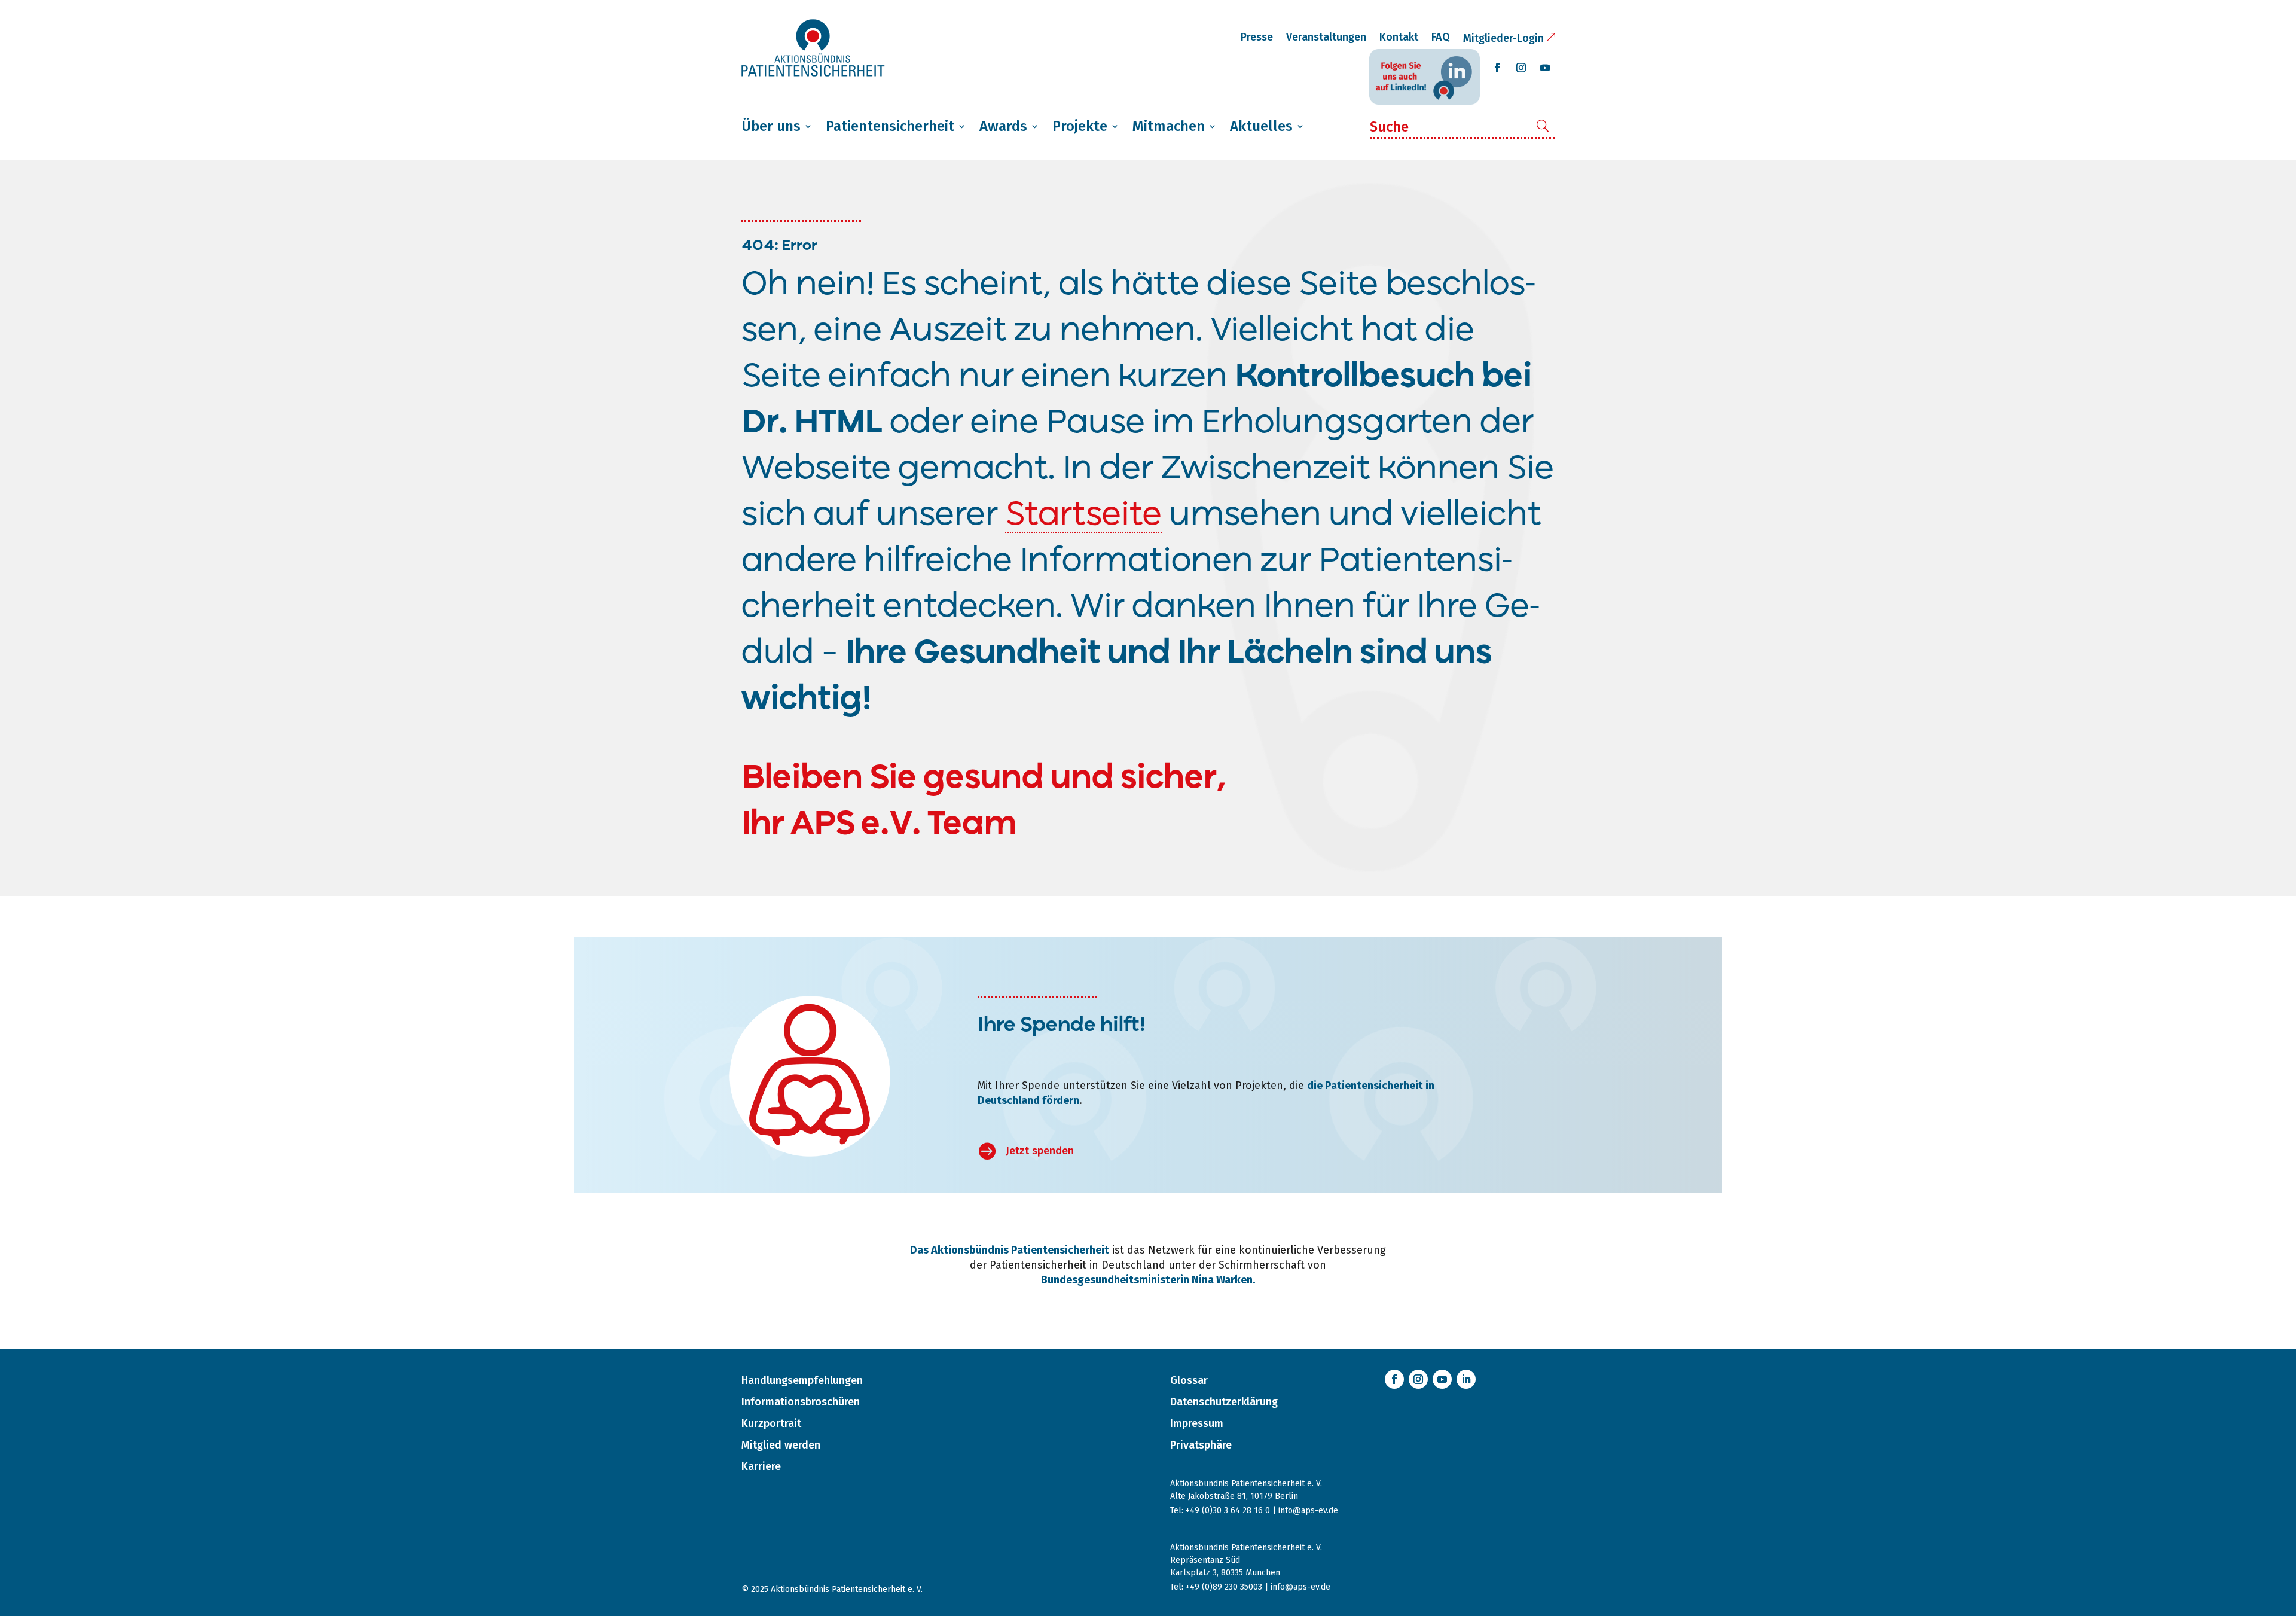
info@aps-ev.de (1308, 1510)
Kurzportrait (771, 1423)
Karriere (761, 1466)
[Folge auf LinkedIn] (1466, 1379)
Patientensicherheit (890, 126)
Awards (1003, 126)
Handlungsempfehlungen (802, 1380)
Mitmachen (1169, 126)
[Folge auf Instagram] (1521, 68)
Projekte (1080, 126)
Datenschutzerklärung (1224, 1402)
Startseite (1083, 516)
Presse (1257, 37)
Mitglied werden (781, 1445)
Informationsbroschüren (801, 1402)
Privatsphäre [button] (1201, 1445)
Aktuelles (1261, 126)
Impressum (1197, 1423)
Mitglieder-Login (1503, 38)
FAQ (1441, 37)
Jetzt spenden (1040, 1151)
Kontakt (1399, 37)
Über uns (771, 126)
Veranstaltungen (1326, 37)
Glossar (1189, 1380)
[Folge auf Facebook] (1497, 68)
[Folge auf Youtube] (1545, 68)
